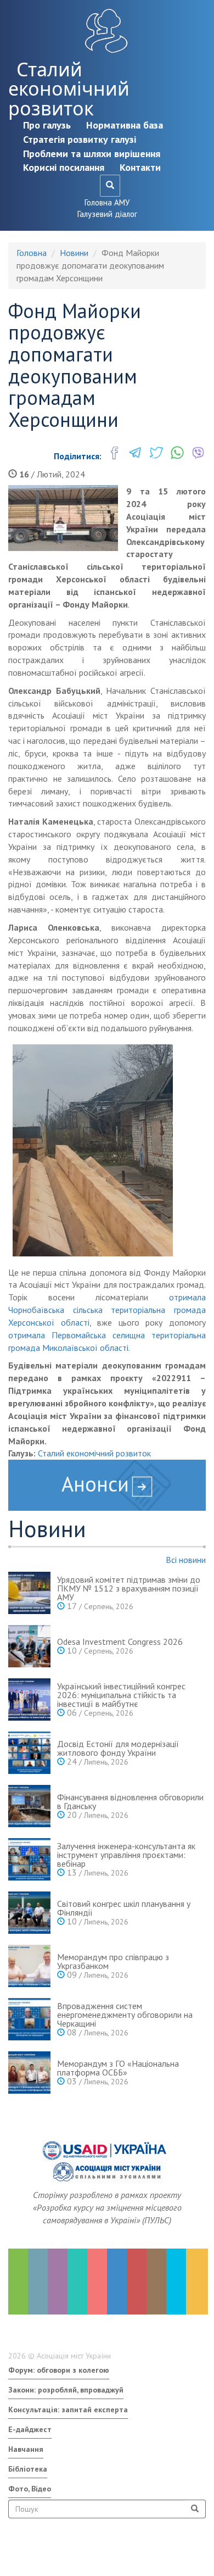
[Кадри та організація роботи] (58, 2282)
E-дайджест (30, 2429)
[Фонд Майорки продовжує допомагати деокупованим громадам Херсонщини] (63, 518)
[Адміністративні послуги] (156, 2282)
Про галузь (47, 125)
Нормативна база (125, 125)
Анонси (95, 1484)
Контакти (140, 167)
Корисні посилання (64, 167)
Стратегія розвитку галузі (80, 139)
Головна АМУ (107, 202)
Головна (32, 253)
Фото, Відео (30, 2489)
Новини (74, 253)
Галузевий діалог (107, 214)
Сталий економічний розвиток (69, 89)
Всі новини (186, 1560)
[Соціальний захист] (137, 2282)
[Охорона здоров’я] (97, 2282)
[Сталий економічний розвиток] (117, 2282)
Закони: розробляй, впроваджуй (66, 2390)
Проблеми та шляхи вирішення (92, 154)
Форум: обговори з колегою (59, 2370)
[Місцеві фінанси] (38, 2282)
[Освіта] (77, 2282)
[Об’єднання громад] (196, 2282)
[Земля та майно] (18, 2282)
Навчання (26, 2449)
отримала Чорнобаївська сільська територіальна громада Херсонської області (107, 1310)
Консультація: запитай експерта (68, 2410)
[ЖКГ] (176, 2282)
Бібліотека (28, 2469)
